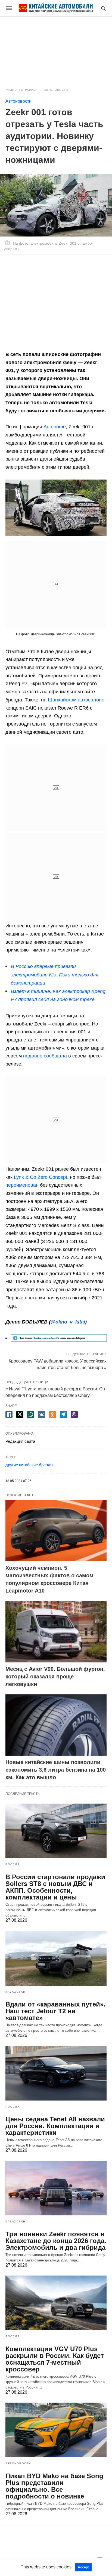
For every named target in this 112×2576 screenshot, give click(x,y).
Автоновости (56, 90)
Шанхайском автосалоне (76, 700)
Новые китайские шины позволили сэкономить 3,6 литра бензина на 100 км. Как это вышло (56, 1770)
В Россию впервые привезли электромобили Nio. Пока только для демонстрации (55, 975)
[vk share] (42, 1415)
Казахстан (15, 1992)
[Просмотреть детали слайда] (59, 1340)
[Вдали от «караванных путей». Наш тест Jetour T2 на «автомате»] (56, 1958)
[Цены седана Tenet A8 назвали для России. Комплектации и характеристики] (56, 2073)
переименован (22, 1185)
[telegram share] (63, 1415)
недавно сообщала (45, 1056)
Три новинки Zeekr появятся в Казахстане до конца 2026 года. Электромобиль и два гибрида (56, 2241)
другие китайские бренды (29, 1465)
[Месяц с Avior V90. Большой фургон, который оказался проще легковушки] (56, 1632)
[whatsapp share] (31, 1415)
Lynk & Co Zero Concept (41, 1177)
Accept (83, 2567)
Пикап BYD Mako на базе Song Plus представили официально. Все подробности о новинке (54, 2486)
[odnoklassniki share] (52, 1415)
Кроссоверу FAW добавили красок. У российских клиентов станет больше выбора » (58, 1364)
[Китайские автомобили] (56, 8)
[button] (56, 508)
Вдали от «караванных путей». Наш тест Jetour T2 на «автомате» (55, 2011)
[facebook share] (9, 1415)
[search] (103, 8)
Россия (13, 1864)
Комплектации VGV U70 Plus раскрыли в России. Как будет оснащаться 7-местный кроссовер (55, 2359)
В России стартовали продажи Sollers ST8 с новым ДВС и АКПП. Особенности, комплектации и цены (55, 1887)
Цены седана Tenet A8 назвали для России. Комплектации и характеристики (55, 2126)
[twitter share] (20, 1414)
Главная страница (22, 90)
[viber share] (74, 1415)
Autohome (55, 427)
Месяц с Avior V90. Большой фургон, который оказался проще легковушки (55, 1677)
